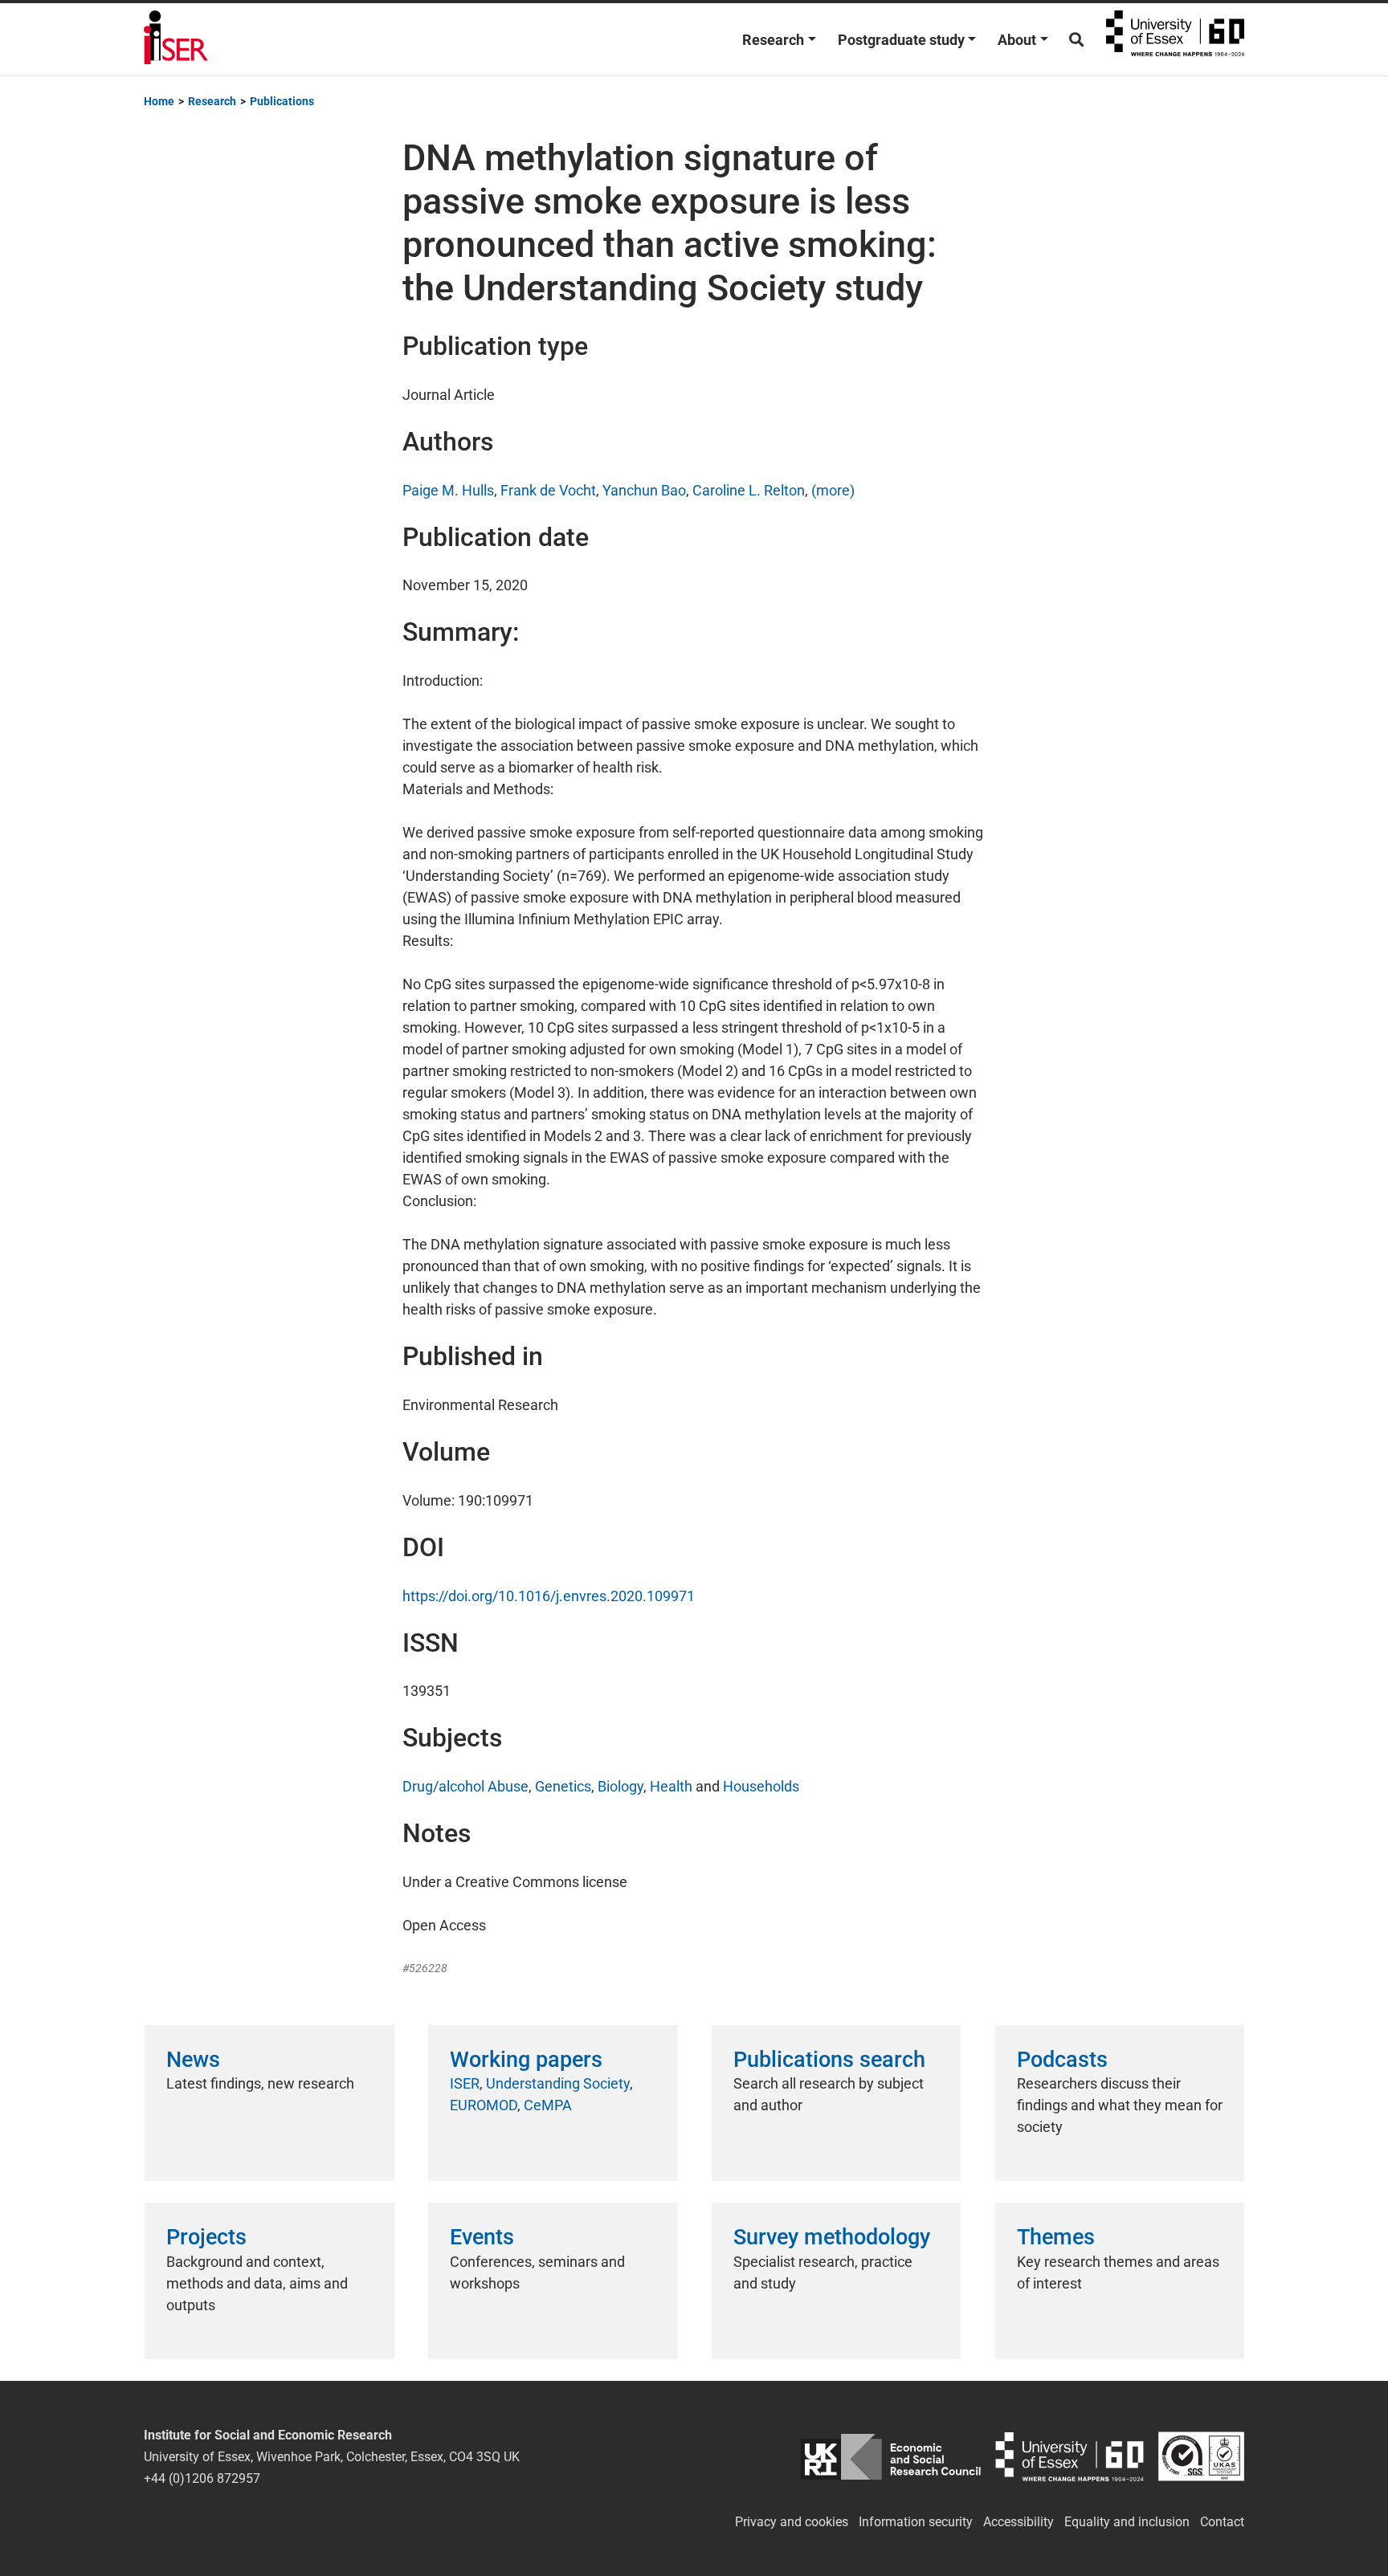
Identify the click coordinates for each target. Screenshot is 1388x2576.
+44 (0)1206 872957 (202, 2478)
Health (671, 1786)
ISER (465, 2083)
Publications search (829, 2060)
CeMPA (548, 2105)
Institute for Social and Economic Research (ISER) (176, 39)
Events (482, 2237)
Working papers (526, 2060)
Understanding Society (558, 2083)
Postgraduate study (901, 40)
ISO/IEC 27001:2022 (1201, 2457)
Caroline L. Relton (749, 490)
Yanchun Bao (644, 490)
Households (761, 1786)
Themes (1056, 2237)
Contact (1222, 2522)
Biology (621, 1786)
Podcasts (1062, 2060)
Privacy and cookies (792, 2522)
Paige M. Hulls (448, 490)
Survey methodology (832, 2237)
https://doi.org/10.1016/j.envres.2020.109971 (549, 1596)
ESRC (890, 2457)
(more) (833, 490)
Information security (916, 2522)
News (193, 2060)
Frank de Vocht (548, 490)
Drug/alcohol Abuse (465, 1786)
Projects (206, 2237)
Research (773, 40)
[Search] (1076, 40)
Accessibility (1019, 2522)
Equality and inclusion (1127, 2522)
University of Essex (1175, 39)
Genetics (563, 1786)
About (1017, 40)
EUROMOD (484, 2105)
